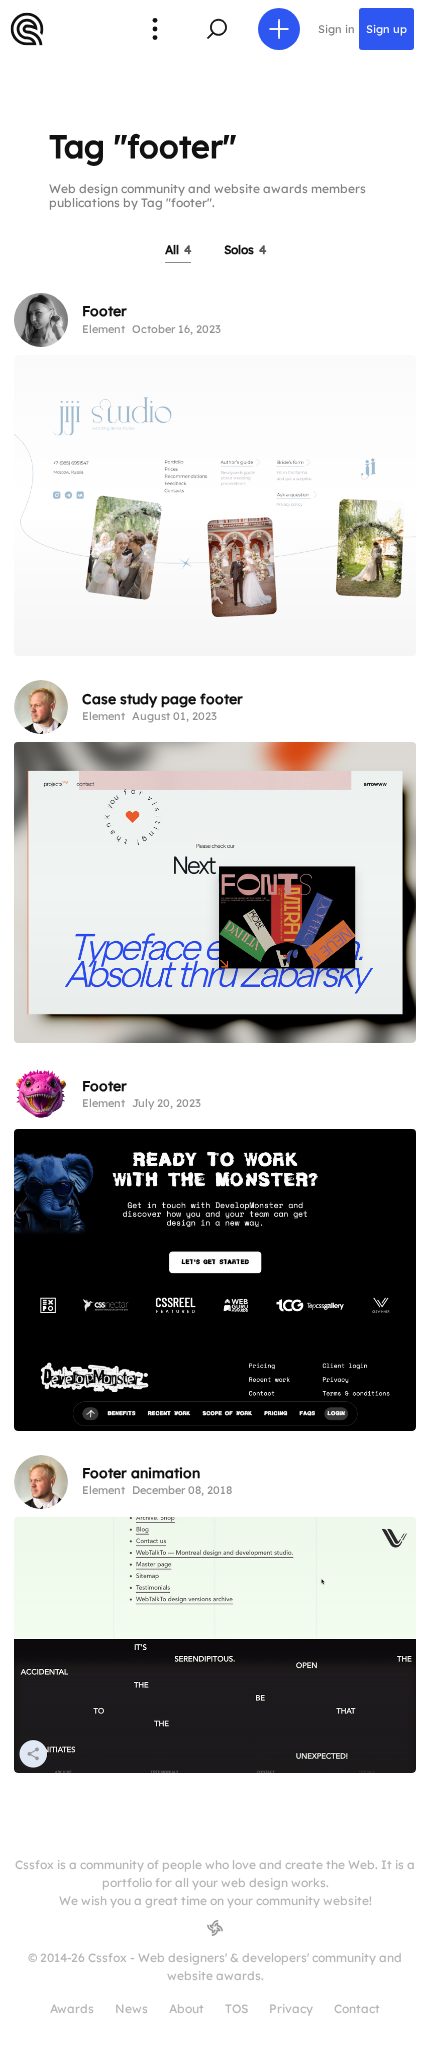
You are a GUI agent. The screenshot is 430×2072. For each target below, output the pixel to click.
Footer (104, 311)
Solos (245, 249)
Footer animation (141, 1473)
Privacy (291, 2008)
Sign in (336, 29)
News (131, 2008)
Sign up (386, 29)
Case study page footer (162, 699)
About (186, 2008)
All (178, 249)
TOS (236, 2008)
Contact (357, 2008)
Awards (72, 2008)
